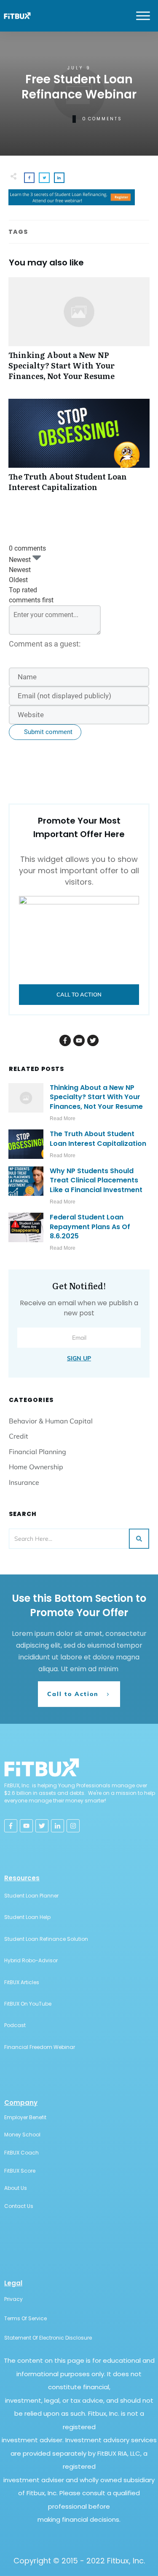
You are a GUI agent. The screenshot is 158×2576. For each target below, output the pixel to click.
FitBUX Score (20, 2171)
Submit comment (48, 732)
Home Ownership (36, 1467)
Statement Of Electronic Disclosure (48, 2338)
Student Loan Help (27, 1917)
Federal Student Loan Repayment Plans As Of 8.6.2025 (90, 1227)
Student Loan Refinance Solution (46, 1939)
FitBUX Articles (22, 1982)
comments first (31, 600)
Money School (22, 2135)
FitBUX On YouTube (28, 2004)
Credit (19, 1436)
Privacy (13, 2299)
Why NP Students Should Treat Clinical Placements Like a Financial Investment (96, 1180)
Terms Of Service (25, 2318)
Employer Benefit (25, 2117)
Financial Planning (37, 1452)
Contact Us (19, 2206)
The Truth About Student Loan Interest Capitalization (79, 450)
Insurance (24, 1482)
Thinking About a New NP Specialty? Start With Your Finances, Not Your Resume (79, 334)
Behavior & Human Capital (51, 1421)
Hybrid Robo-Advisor (31, 1960)
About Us (16, 2188)
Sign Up (79, 1358)
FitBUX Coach (21, 2153)
